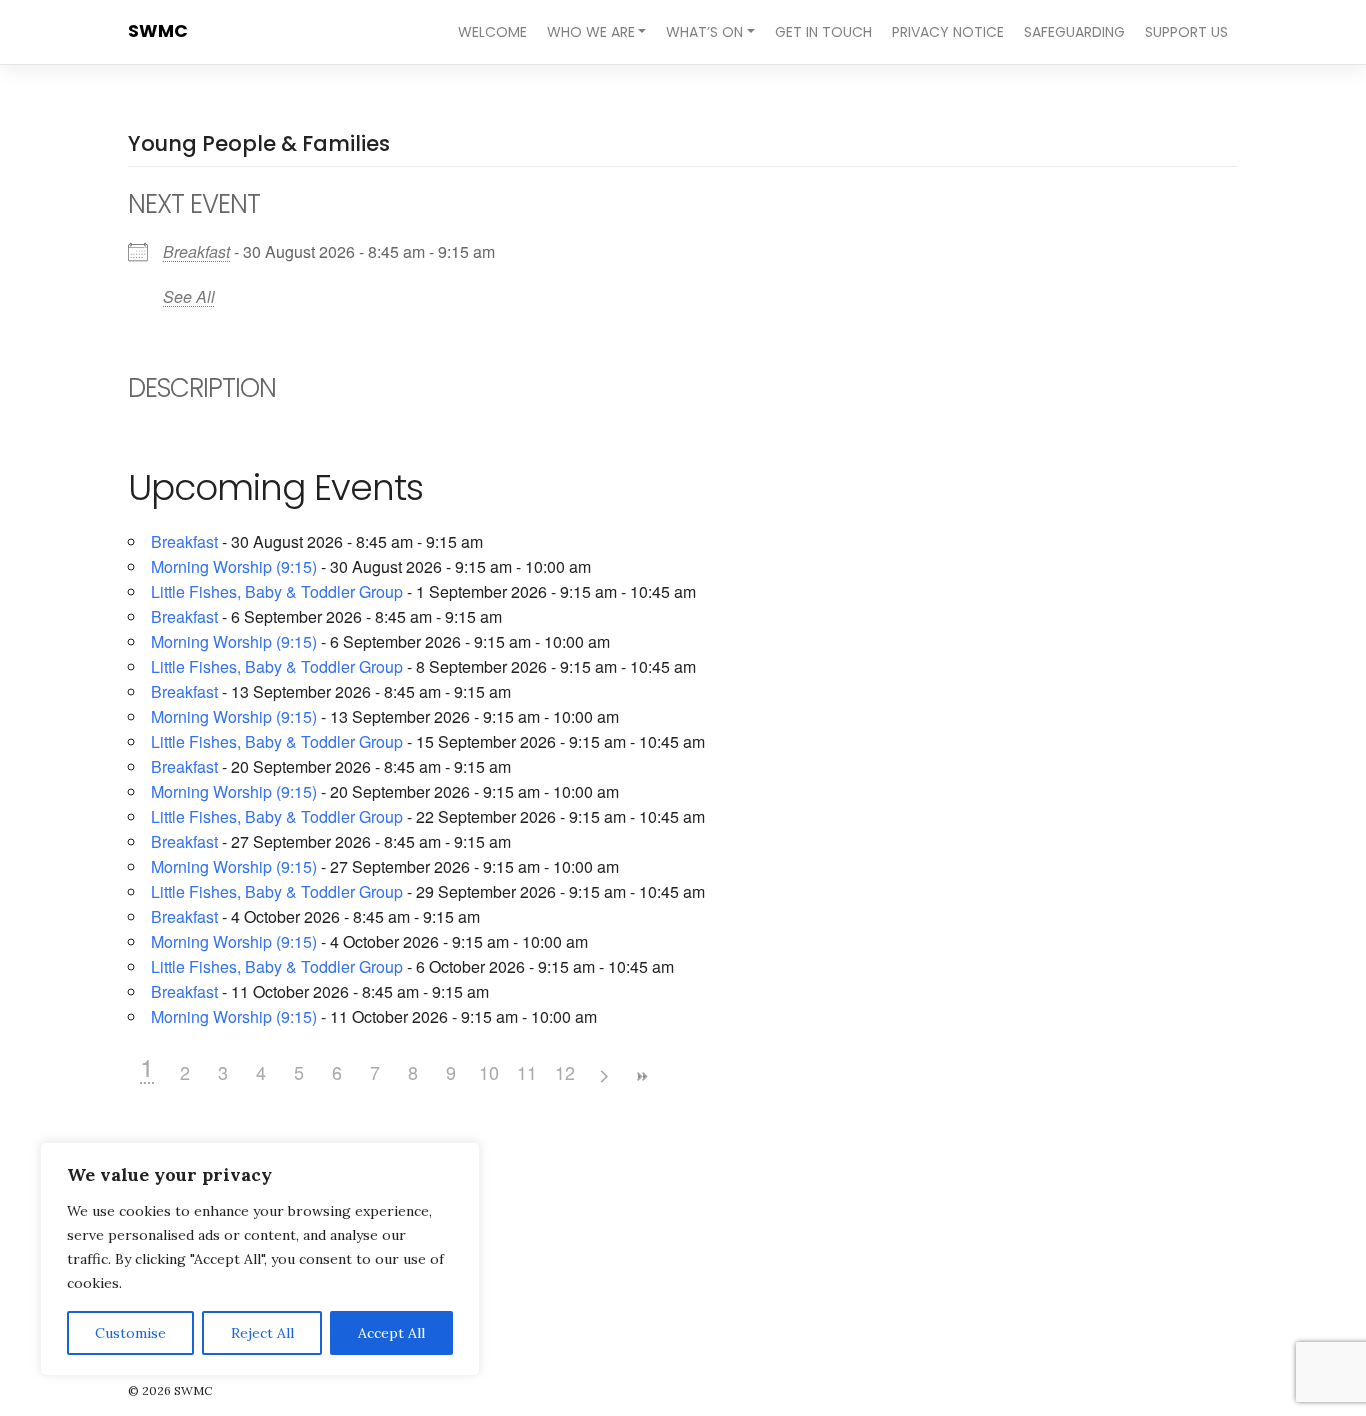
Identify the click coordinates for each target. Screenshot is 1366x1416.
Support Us (1186, 32)
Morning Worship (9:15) (234, 566)
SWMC (158, 31)
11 (527, 1072)
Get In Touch (823, 32)
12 (565, 1072)
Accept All (391, 1333)
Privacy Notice (948, 32)
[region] (260, 1259)
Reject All (262, 1333)
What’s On (704, 32)
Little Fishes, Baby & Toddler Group (277, 591)
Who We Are (591, 32)
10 (489, 1072)
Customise (130, 1333)
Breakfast (196, 251)
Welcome (492, 32)
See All (189, 296)
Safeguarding (1074, 32)
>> (641, 1076)
